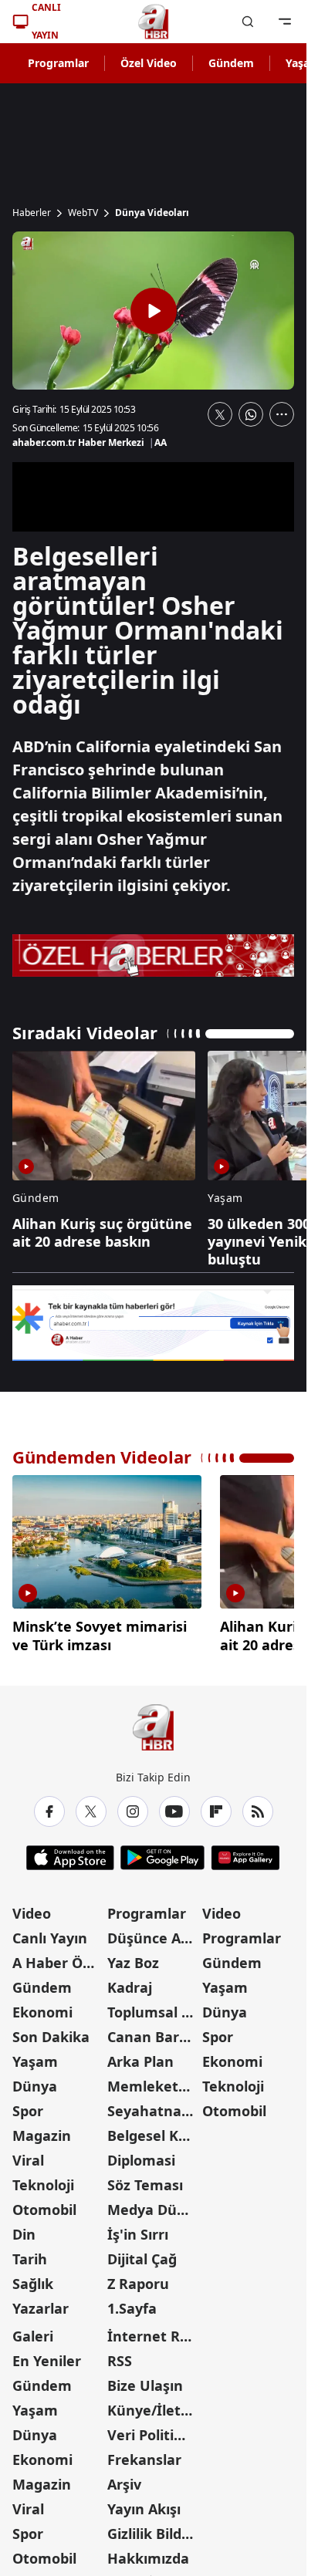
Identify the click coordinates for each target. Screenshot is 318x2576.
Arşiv (124, 2478)
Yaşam (35, 2055)
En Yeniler (47, 2355)
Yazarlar (41, 2302)
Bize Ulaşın (145, 2379)
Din (24, 2228)
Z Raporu (138, 2277)
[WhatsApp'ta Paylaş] (251, 414)
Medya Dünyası (153, 2203)
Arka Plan (140, 2055)
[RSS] (258, 1805)
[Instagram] (133, 1805)
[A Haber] (154, 22)
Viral (28, 2154)
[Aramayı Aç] (248, 22)
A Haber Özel (57, 1956)
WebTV (83, 213)
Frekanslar (144, 2453)
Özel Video (149, 63)
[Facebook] (49, 1805)
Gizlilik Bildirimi (153, 2527)
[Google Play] (162, 1852)
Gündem (231, 63)
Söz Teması (145, 2179)
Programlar (58, 63)
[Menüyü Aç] (285, 22)
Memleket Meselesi (153, 2080)
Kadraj (130, 1981)
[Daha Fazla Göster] (282, 414)
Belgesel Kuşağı (153, 2129)
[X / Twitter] (91, 1805)
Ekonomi (42, 2006)
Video (32, 1907)
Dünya (35, 2080)
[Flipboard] (216, 1805)
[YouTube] (174, 1805)
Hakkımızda (148, 2552)
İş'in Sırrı (138, 2228)
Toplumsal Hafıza (153, 2006)
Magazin (42, 2129)
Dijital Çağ (142, 2253)
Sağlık (33, 2277)
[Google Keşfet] (153, 1323)
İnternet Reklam (153, 2330)
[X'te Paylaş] (220, 414)
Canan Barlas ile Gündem (153, 2031)
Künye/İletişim (153, 2404)
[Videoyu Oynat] (154, 311)
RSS (120, 2355)
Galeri (33, 2330)
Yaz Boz (133, 1956)
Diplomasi (141, 2154)
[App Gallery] (245, 1852)
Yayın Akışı (144, 2503)
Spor (28, 2105)
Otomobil (44, 2203)
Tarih (30, 2253)
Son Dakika (51, 2031)
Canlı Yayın (50, 1932)
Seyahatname (153, 2105)
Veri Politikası (153, 2429)
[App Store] (70, 1852)
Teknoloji (43, 2179)
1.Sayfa (132, 2302)
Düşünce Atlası (153, 1932)
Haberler (32, 213)
